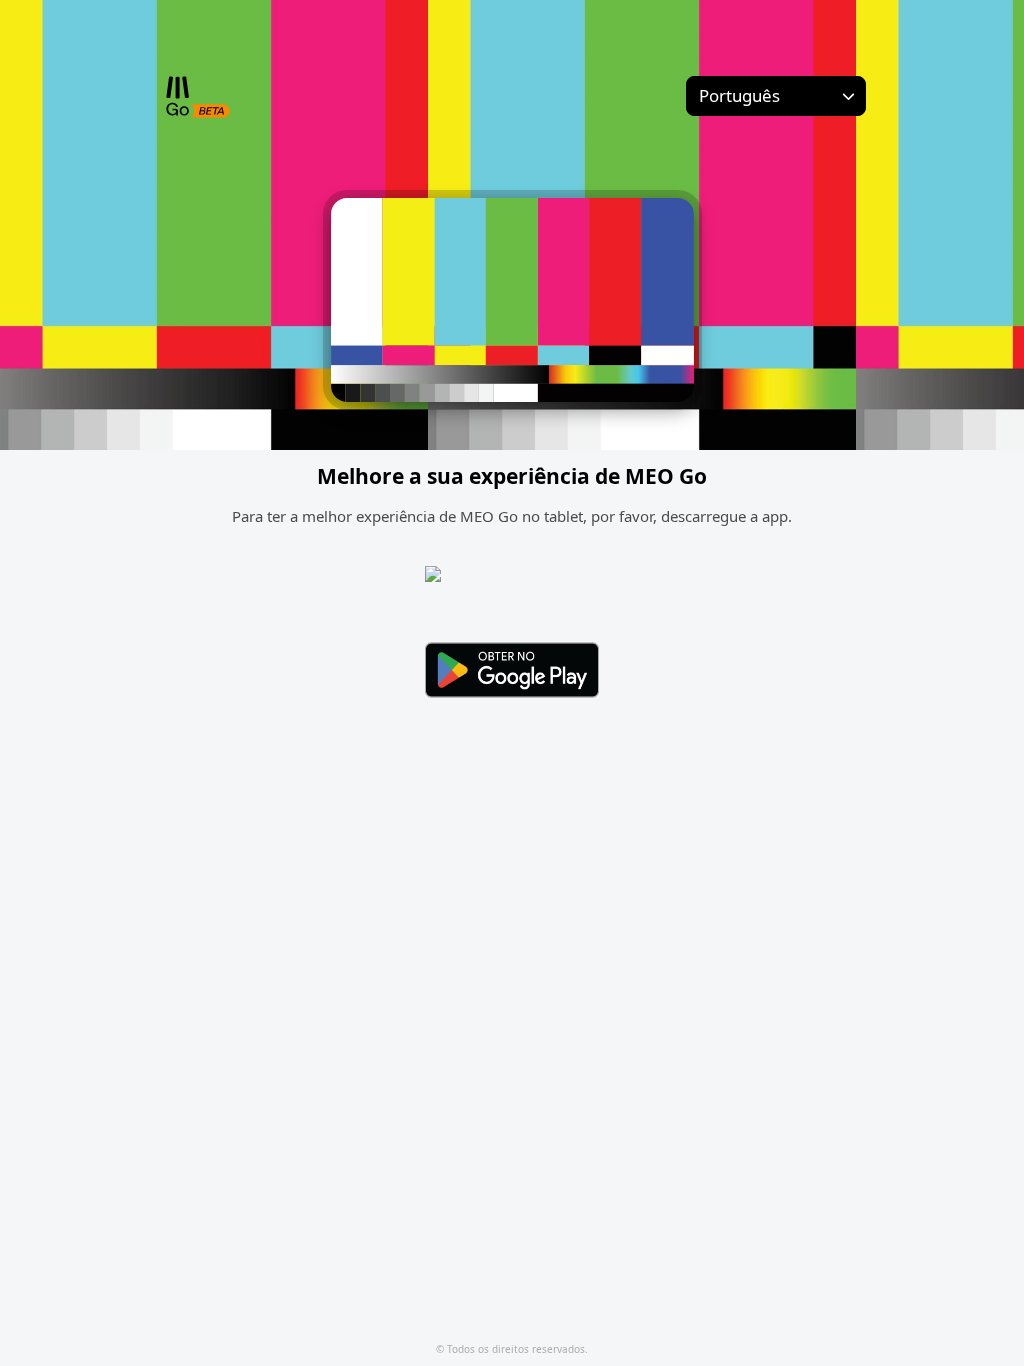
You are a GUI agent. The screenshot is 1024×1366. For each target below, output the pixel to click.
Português (739, 95)
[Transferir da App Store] (512, 595)
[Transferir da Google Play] (512, 670)
